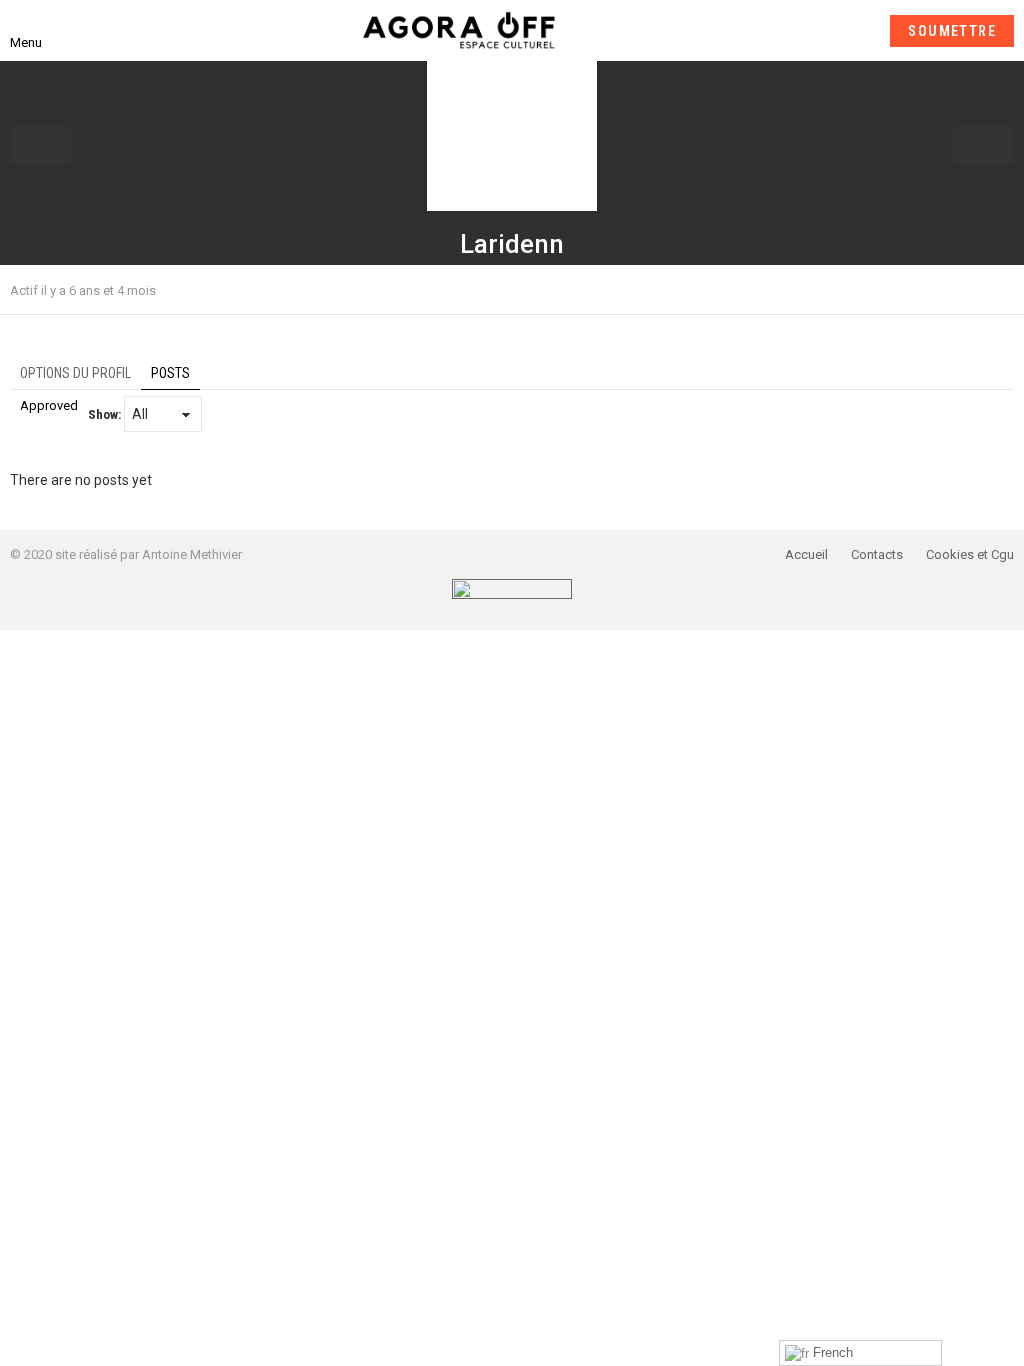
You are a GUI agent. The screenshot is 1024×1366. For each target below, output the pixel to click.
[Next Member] (983, 145)
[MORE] (1002, 290)
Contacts (877, 554)
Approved (49, 405)
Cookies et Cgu (970, 554)
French (831, 1352)
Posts (170, 373)
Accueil (806, 554)
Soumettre (952, 31)
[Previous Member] (40, 145)
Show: (104, 414)
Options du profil (75, 373)
